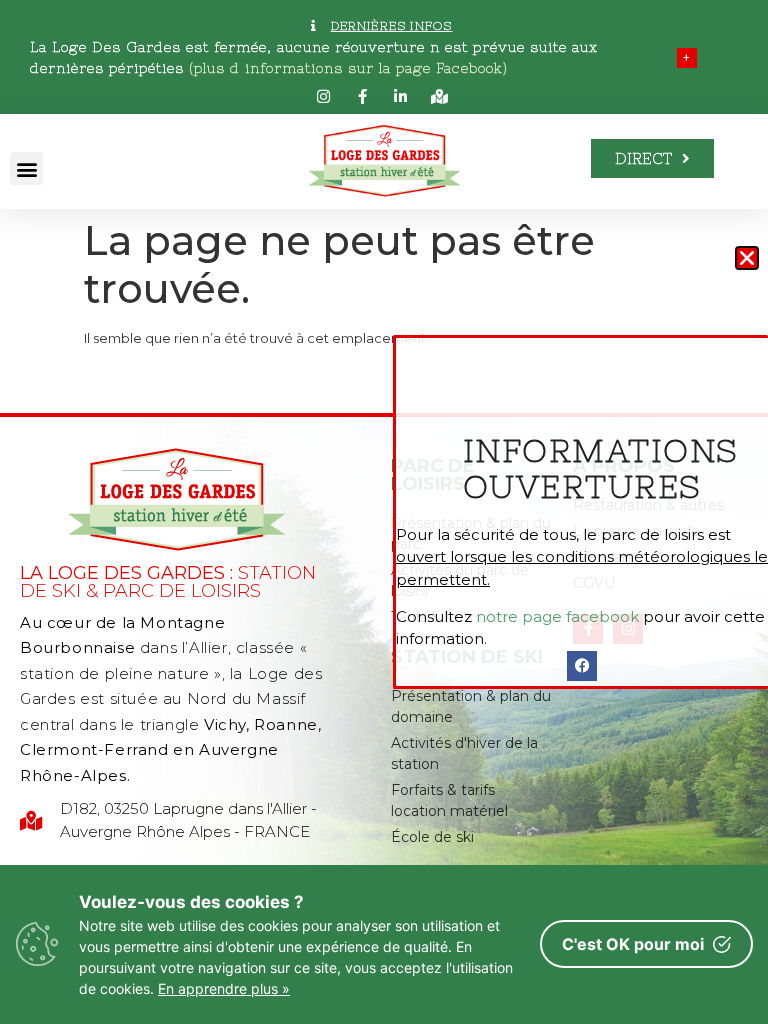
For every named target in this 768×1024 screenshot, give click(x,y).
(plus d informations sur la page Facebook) (348, 68)
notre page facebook (557, 616)
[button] (26, 168)
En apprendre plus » (224, 988)
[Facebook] (582, 666)
